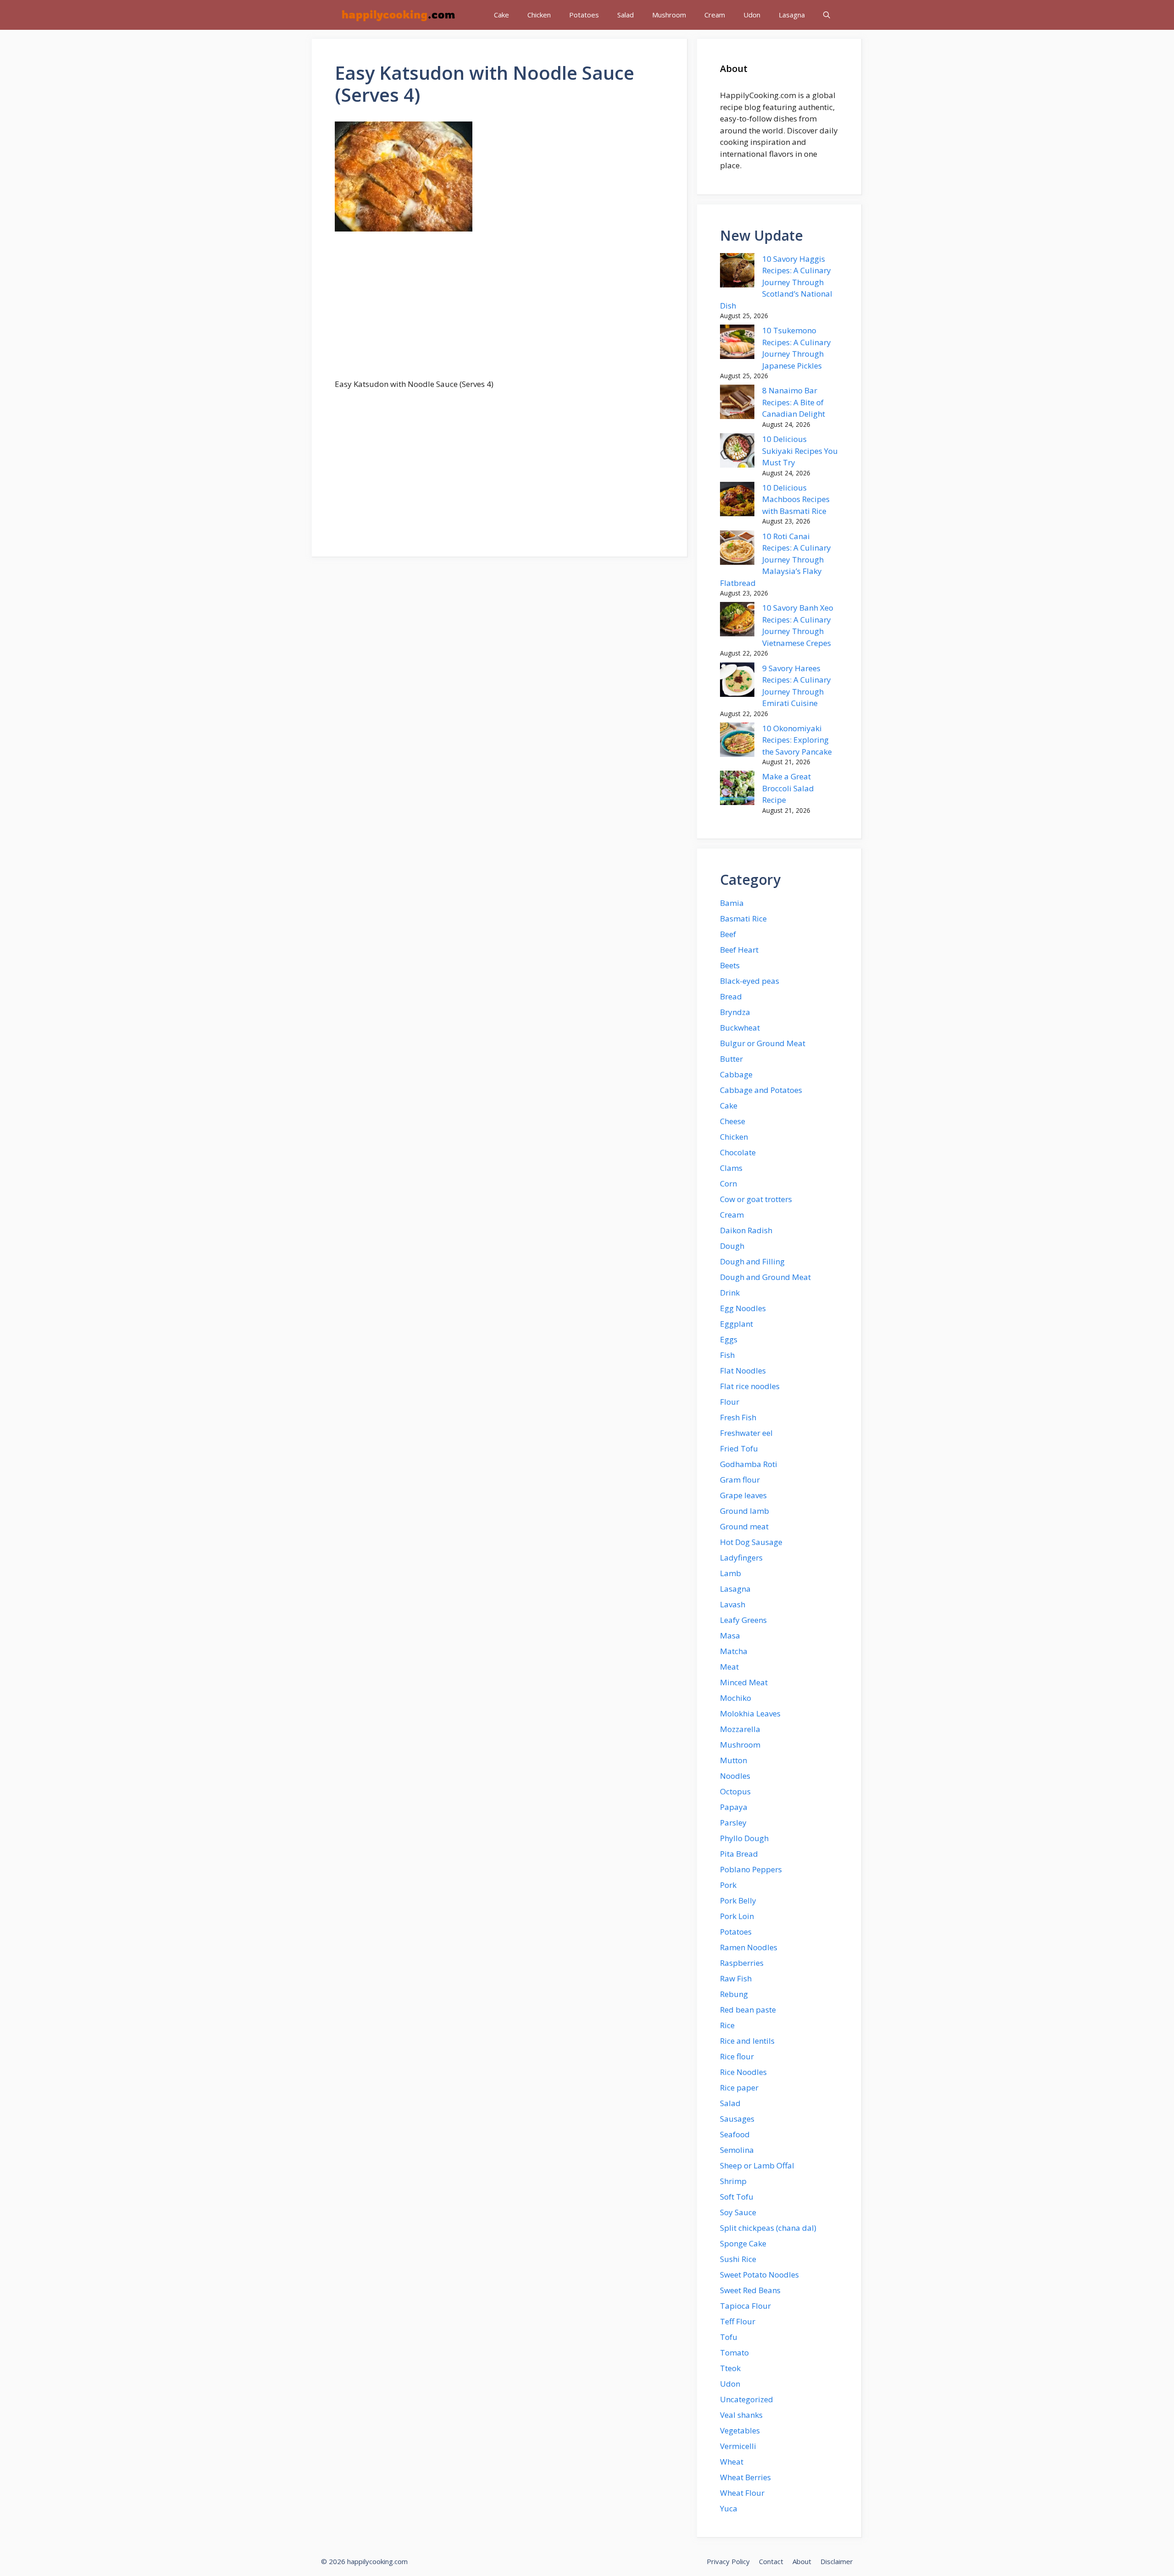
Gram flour (740, 1480)
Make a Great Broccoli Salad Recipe (788, 788)
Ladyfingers (741, 1558)
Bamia (732, 903)
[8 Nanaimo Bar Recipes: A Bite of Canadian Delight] (737, 403)
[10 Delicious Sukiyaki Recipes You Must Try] (737, 452)
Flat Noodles (743, 1371)
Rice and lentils (747, 2041)
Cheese (733, 1121)
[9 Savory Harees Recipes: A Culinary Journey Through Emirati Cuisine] (737, 681)
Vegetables (740, 2430)
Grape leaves (743, 1495)
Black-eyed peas (750, 981)
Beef (728, 934)
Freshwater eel (746, 1433)
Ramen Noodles (749, 1947)
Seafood (735, 2134)
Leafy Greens (743, 1620)
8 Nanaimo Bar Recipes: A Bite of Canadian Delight (794, 402)
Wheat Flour (742, 2493)
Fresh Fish (738, 1417)
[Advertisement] (499, 310)
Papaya (734, 1807)
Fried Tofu (739, 1448)
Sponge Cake (743, 2243)
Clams (731, 1168)
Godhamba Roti (749, 1464)
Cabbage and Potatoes (761, 1090)
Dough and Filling (752, 1261)
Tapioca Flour (745, 2306)
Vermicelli (738, 2446)
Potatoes (584, 15)
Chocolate (738, 1152)
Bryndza (735, 1012)
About (802, 2561)
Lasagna (792, 15)
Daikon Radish (746, 1230)
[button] (827, 15)
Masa (730, 1636)
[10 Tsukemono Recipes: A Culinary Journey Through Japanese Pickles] (737, 343)
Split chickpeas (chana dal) (768, 2228)
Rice (727, 2025)
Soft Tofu (737, 2197)
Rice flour (737, 2056)
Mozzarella (740, 1729)
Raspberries (742, 1963)
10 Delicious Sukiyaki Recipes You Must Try (800, 451)
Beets (730, 965)
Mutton (734, 1760)
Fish (727, 1355)
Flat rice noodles (750, 1386)
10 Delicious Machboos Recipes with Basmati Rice (796, 499)
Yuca (729, 2508)
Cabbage (736, 1074)
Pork (728, 1885)
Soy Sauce (738, 2212)
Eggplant (737, 1324)
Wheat (732, 2462)
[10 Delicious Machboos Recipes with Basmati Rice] (737, 501)
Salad (626, 15)
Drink (730, 1293)
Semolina (737, 2150)
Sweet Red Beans (750, 2290)
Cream (715, 15)
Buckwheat (740, 1028)
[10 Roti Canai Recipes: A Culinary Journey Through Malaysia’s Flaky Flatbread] (737, 549)
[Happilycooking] (398, 15)
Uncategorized (747, 2399)
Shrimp (733, 2181)
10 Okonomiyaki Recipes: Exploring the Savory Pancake (797, 740)
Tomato (734, 2353)
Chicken (539, 15)
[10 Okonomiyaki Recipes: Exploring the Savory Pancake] (737, 741)
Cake (501, 15)
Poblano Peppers (751, 1869)
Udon (752, 15)
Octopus (735, 1791)
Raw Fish (736, 1978)
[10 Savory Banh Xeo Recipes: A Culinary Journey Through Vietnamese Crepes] (737, 621)
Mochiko (736, 1698)
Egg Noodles (743, 1308)
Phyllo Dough (744, 1838)
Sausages (737, 2119)
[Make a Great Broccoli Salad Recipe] (737, 789)
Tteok (730, 2368)
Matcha (734, 1651)
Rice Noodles (743, 2072)
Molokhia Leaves (750, 1713)
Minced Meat (744, 1682)
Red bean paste (748, 2010)
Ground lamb (745, 1511)
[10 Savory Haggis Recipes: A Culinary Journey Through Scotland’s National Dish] (737, 272)
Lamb (731, 1573)
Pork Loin (737, 1916)
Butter (731, 1059)
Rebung (734, 1994)
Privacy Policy (728, 2561)
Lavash (733, 1604)
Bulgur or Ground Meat (763, 1043)
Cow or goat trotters (756, 1199)
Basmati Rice (743, 918)
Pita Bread (739, 1854)
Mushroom (669, 15)
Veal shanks (741, 2415)
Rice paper (739, 2088)
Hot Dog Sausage (751, 1542)
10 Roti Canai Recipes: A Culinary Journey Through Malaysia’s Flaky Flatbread (775, 560)
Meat (729, 1667)
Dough (732, 1246)
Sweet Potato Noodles (759, 2275)
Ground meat (744, 1526)
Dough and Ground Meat (765, 1277)
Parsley (733, 1823)
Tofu (729, 2337)
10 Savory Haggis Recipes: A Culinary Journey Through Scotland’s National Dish (776, 282)
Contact (771, 2561)
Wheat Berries (745, 2477)
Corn (728, 1183)
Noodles (735, 1776)
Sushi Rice (738, 2259)
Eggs (729, 1339)
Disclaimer (837, 2561)
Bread (731, 996)
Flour (730, 1402)
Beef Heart (739, 950)
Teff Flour (738, 2321)
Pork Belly (738, 1900)
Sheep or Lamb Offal (757, 2165)
